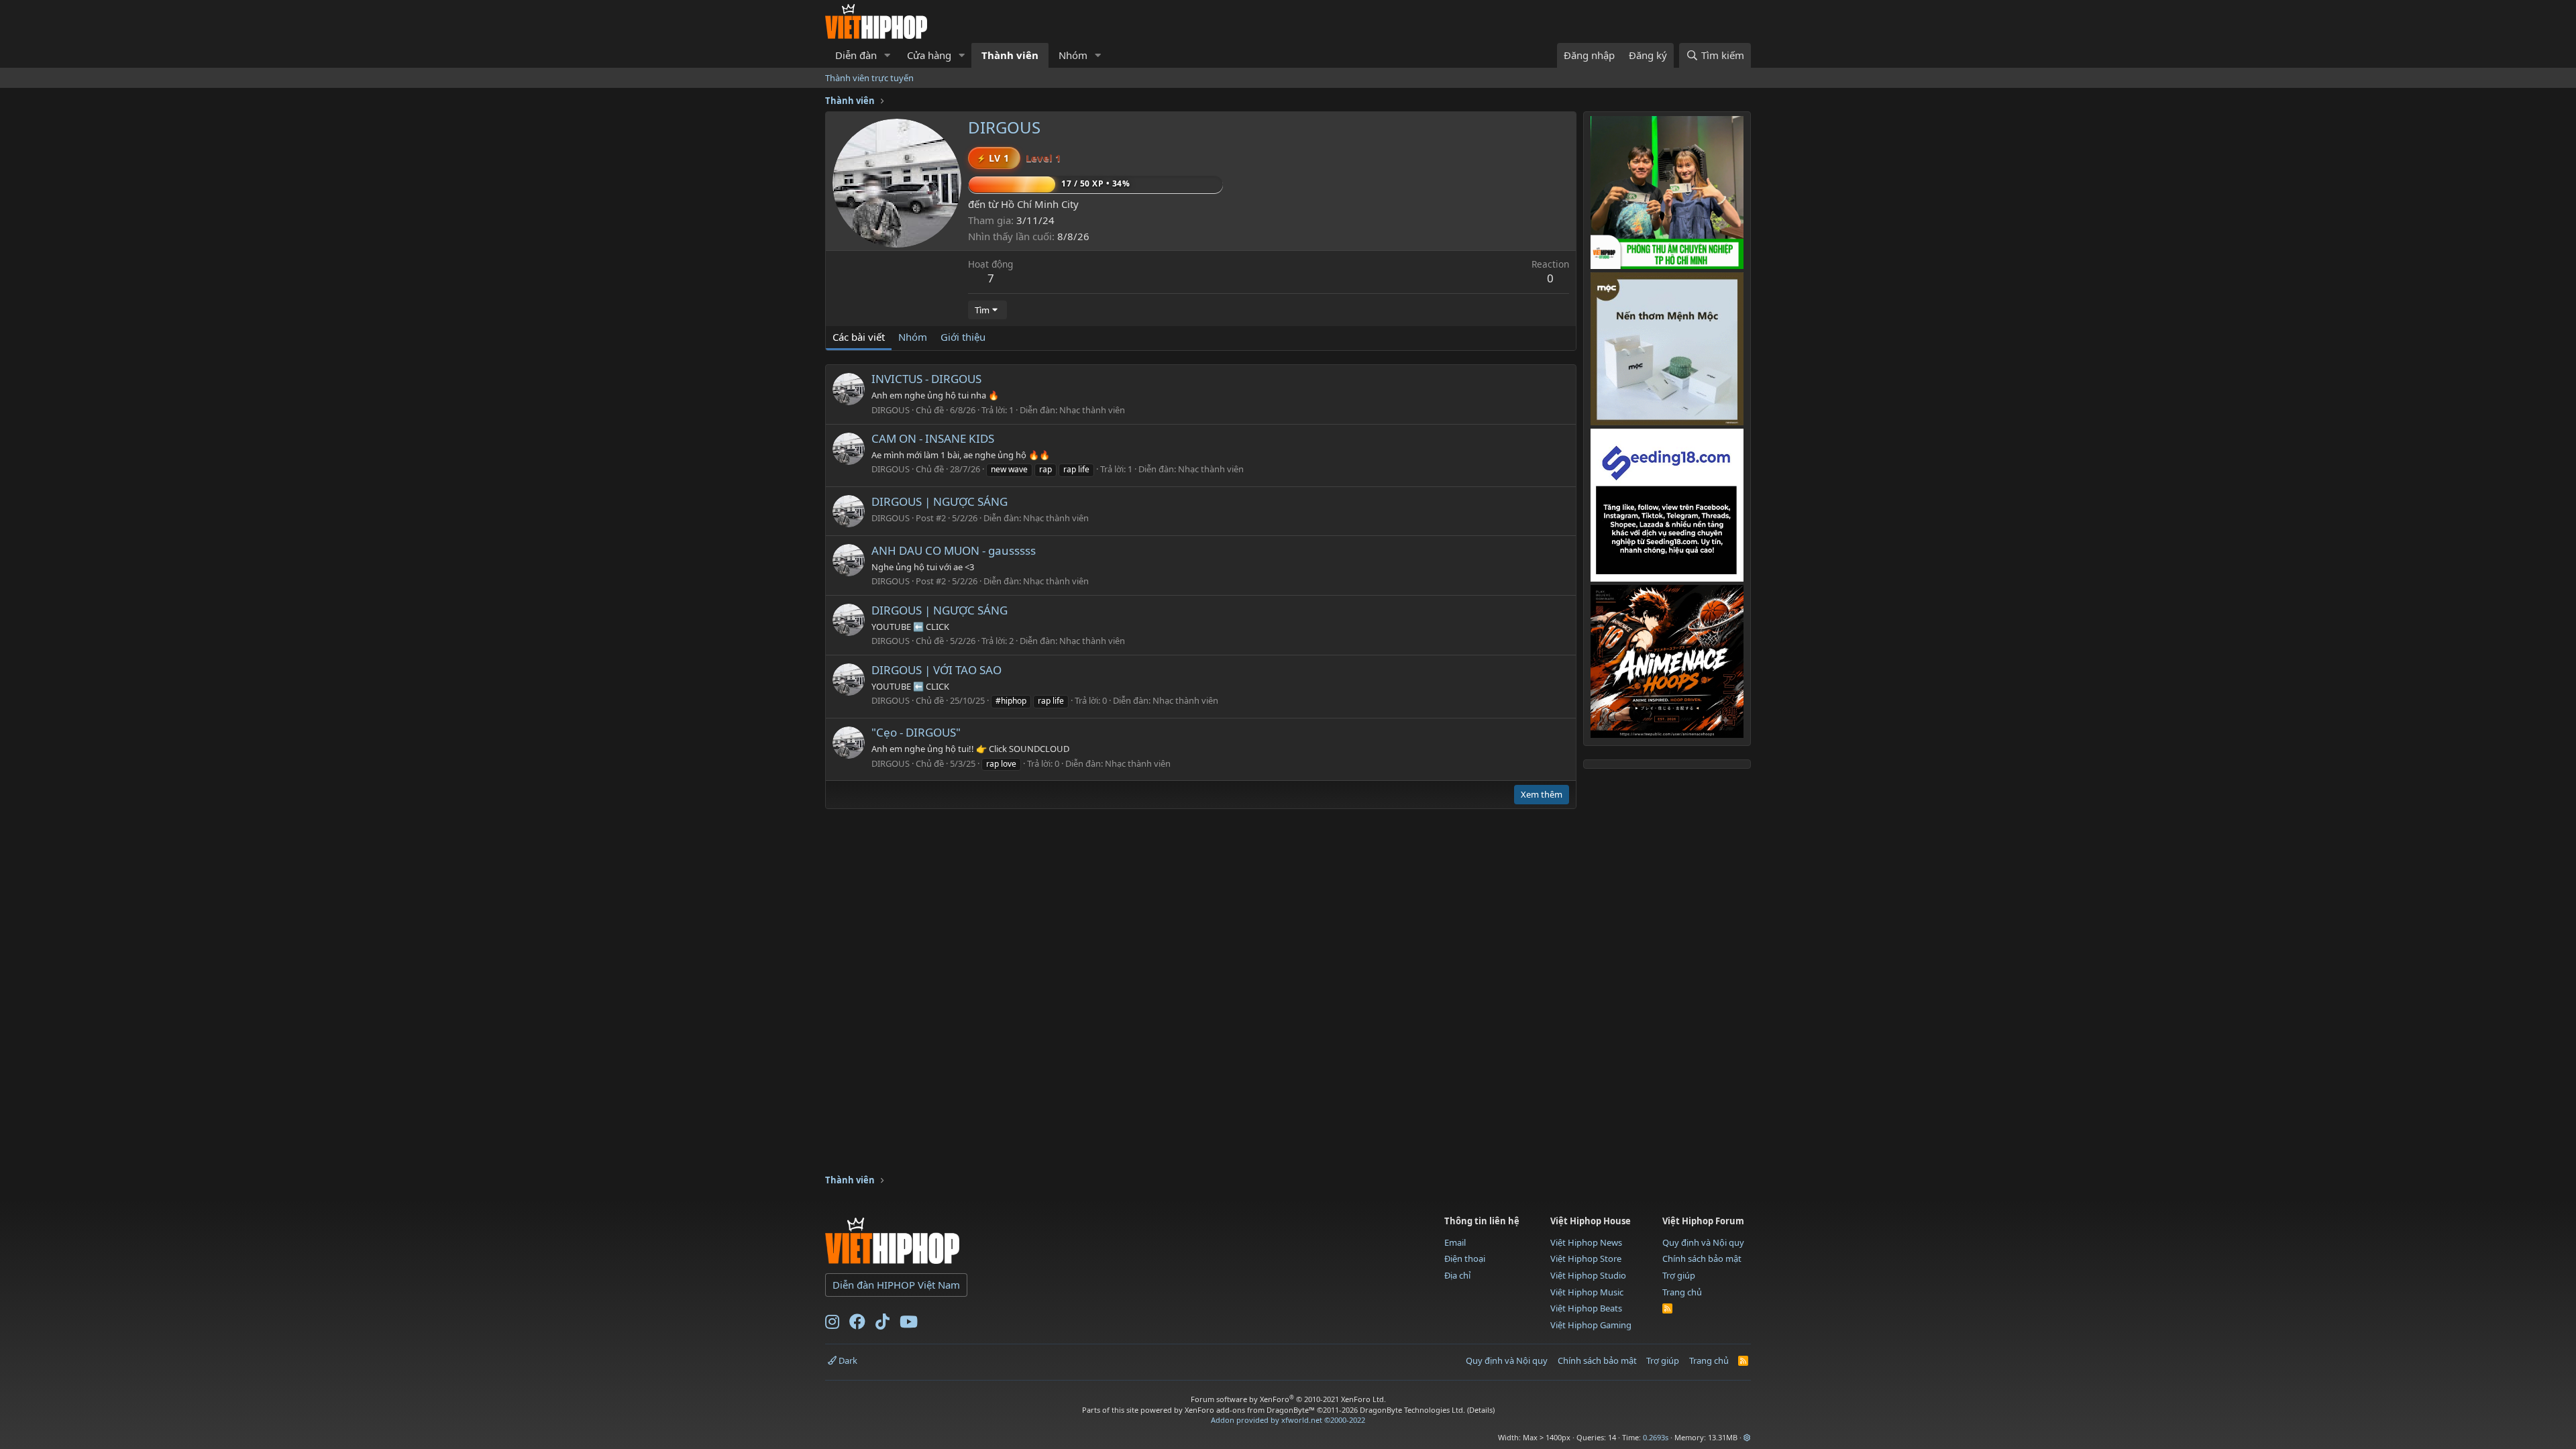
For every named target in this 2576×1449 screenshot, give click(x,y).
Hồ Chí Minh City (1040, 204)
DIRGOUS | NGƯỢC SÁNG (940, 501)
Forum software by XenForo (1288, 1399)
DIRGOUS (891, 410)
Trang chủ (1682, 1292)
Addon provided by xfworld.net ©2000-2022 (1288, 1420)
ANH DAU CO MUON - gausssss (954, 550)
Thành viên (1010, 55)
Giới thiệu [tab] (963, 337)
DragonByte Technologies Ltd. (1412, 1410)
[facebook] (857, 1324)
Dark (847, 1360)
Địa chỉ (1457, 1275)
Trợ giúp (1679, 1275)
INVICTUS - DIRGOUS (926, 379)
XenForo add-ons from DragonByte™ (1250, 1410)
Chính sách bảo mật (1702, 1258)
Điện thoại (1465, 1258)
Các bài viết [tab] (859, 337)
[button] (888, 55)
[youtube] (909, 1324)
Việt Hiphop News (1586, 1242)
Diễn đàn (856, 55)
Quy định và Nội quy (1703, 1242)
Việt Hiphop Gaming (1591, 1325)
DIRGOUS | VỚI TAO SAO (936, 670)
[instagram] (832, 1324)
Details (1481, 1410)
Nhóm (1073, 55)
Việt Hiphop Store (1586, 1258)
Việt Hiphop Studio (1588, 1275)
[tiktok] (882, 1324)
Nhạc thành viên (1092, 410)
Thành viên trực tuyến (869, 78)
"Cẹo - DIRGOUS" (916, 732)
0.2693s (1656, 1437)
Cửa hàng (929, 55)
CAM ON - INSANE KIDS (933, 438)
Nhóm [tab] (913, 337)
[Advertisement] (1069, 1130)
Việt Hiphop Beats (1586, 1308)
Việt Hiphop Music (1587, 1292)
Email (1455, 1242)
